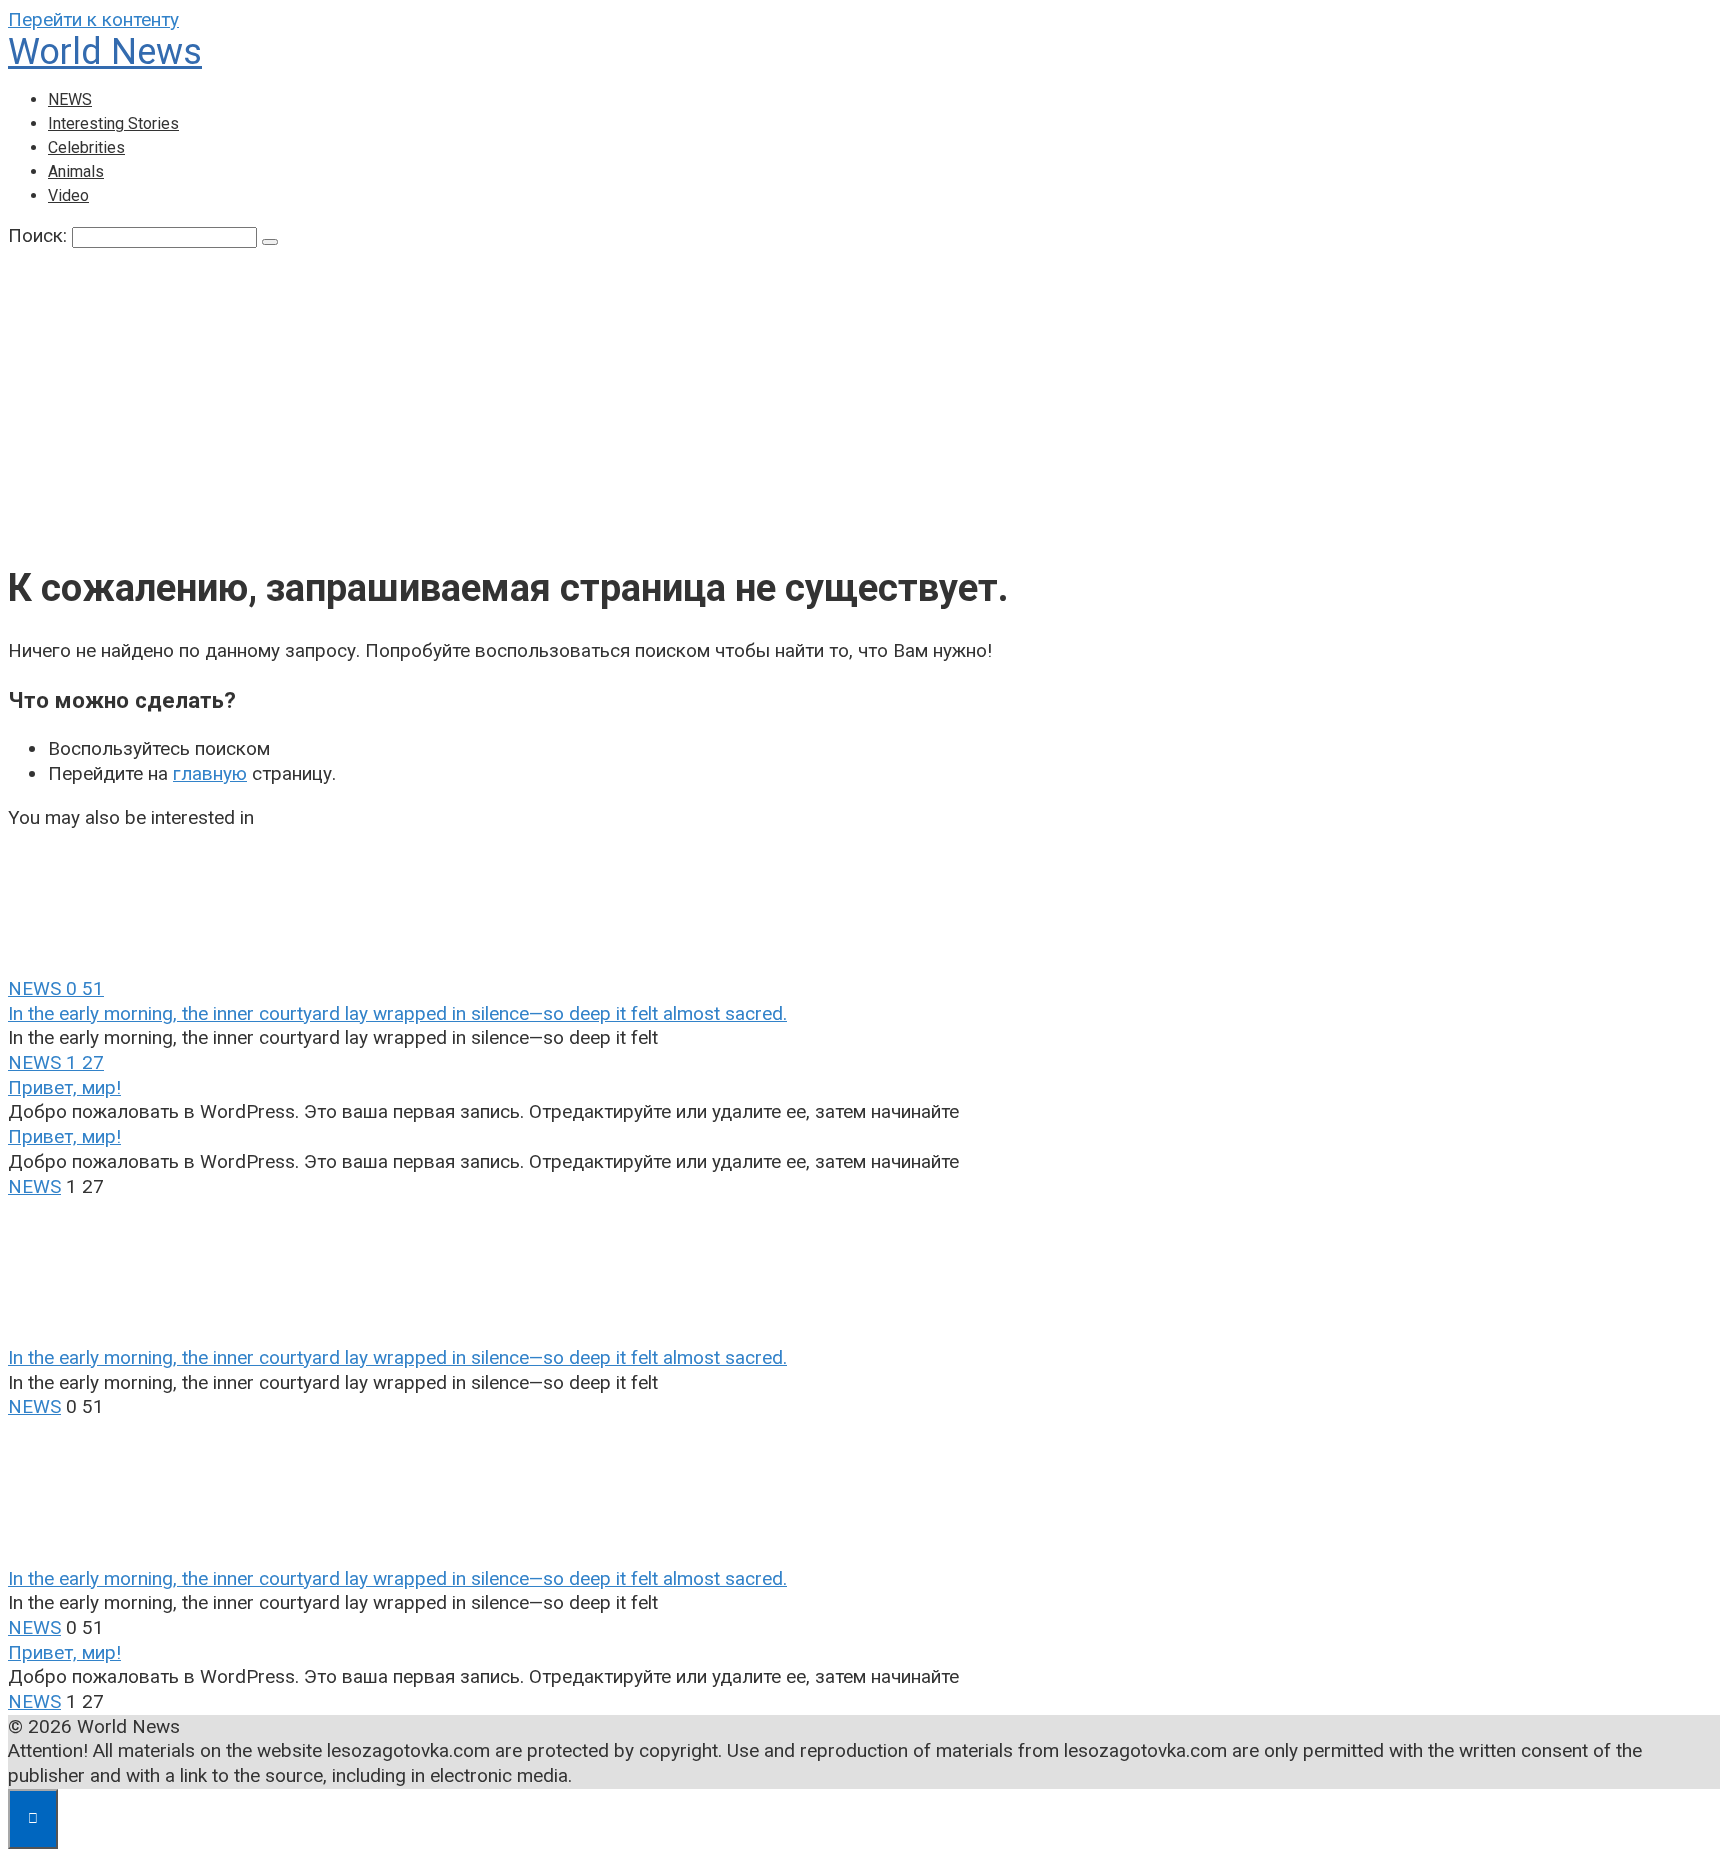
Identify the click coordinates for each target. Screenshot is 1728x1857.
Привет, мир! (64, 1087)
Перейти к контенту (93, 19)
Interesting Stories (113, 123)
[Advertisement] (864, 399)
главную (210, 773)
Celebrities (86, 147)
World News (105, 52)
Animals (76, 171)
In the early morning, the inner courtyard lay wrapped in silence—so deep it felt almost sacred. (397, 1013)
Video (68, 195)
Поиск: (40, 235)
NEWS (70, 99)
